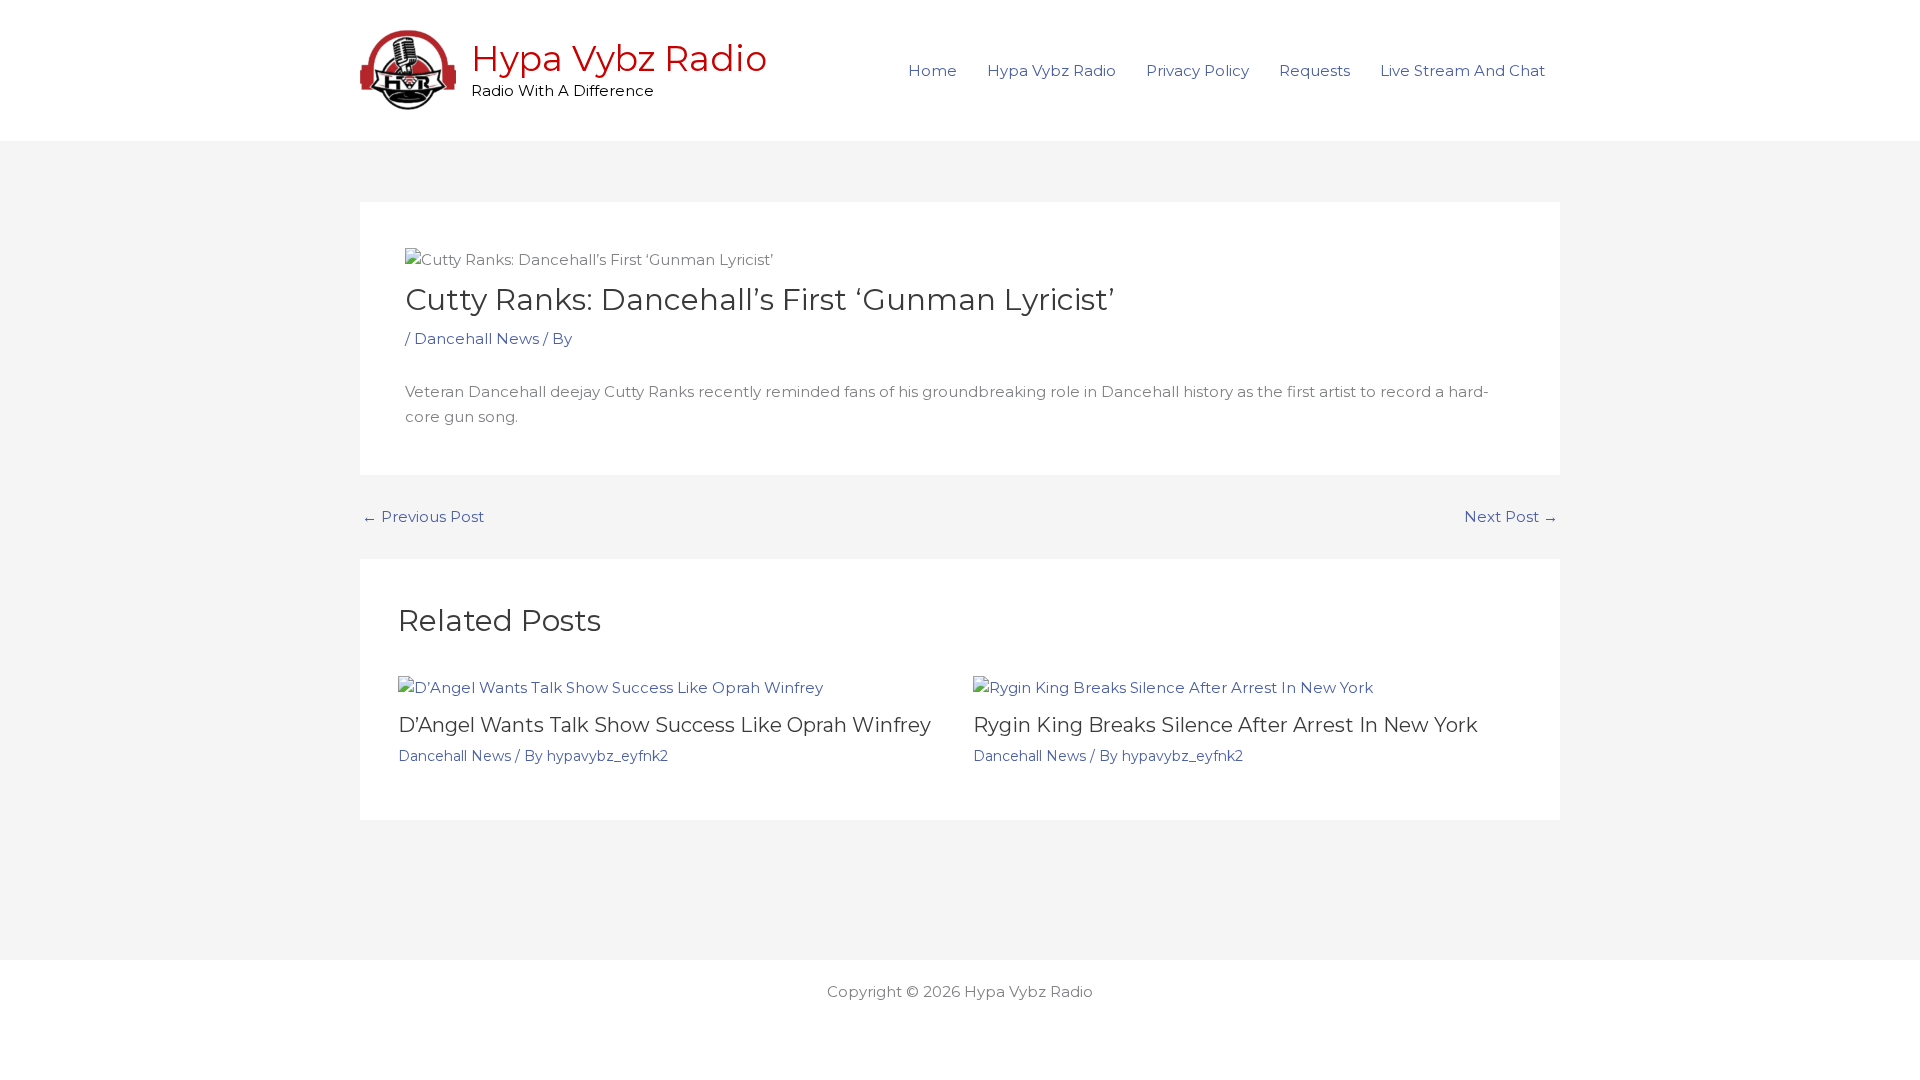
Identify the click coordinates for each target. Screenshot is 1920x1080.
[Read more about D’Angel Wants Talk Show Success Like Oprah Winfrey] (610, 686)
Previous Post (423, 516)
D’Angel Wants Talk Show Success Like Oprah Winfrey (664, 725)
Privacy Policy (1197, 70)
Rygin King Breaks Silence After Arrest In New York (1225, 725)
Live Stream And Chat (1462, 70)
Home (932, 70)
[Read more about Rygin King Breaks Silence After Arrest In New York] (1173, 686)
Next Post (1511, 516)
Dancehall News (476, 338)
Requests (1314, 70)
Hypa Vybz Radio (619, 58)
